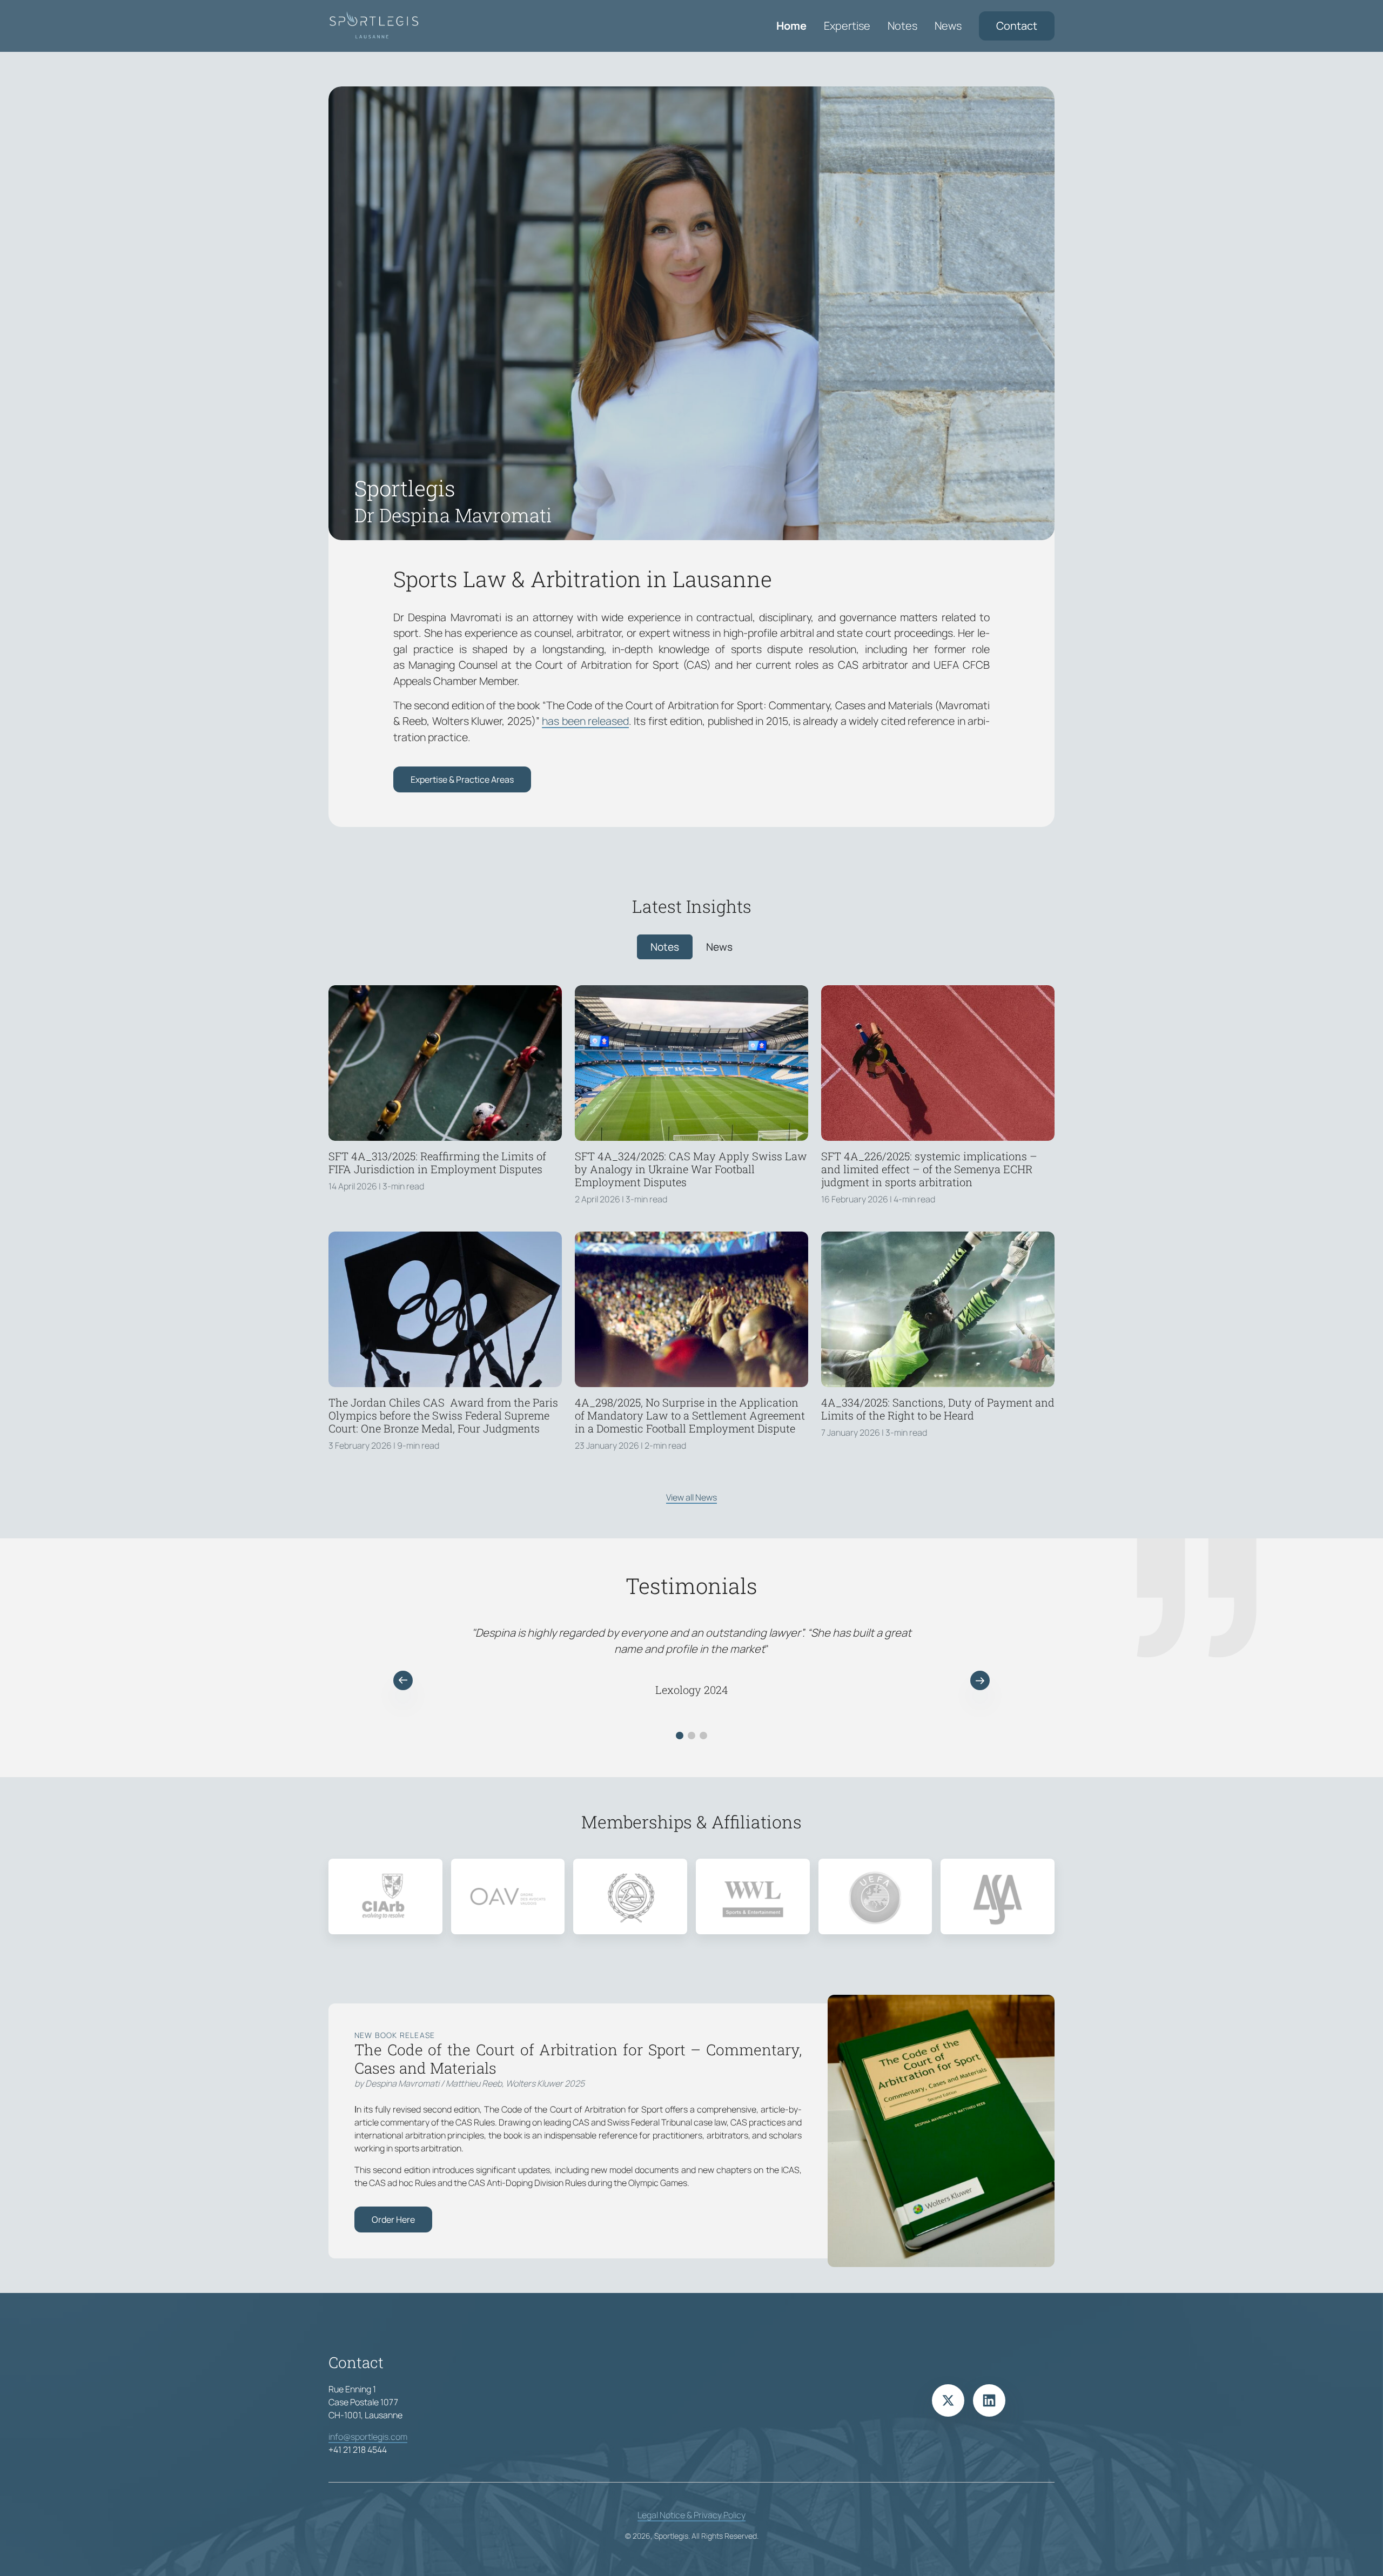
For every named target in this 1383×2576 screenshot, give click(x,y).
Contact (1017, 26)
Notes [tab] (665, 947)
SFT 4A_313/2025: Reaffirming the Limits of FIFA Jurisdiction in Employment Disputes (437, 1162)
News (948, 26)
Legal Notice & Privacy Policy (691, 2515)
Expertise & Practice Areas (462, 779)
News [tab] (719, 947)
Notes (902, 26)
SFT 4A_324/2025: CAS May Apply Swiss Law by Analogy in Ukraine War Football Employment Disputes (691, 1169)
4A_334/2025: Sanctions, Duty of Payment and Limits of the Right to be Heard (938, 1409)
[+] (445, 1063)
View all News (691, 1497)
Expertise (847, 26)
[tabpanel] (691, 1232)
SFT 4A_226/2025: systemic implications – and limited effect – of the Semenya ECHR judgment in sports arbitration (929, 1169)
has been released (585, 721)
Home (791, 26)
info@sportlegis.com (368, 2437)
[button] (403, 1680)
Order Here (393, 2219)
